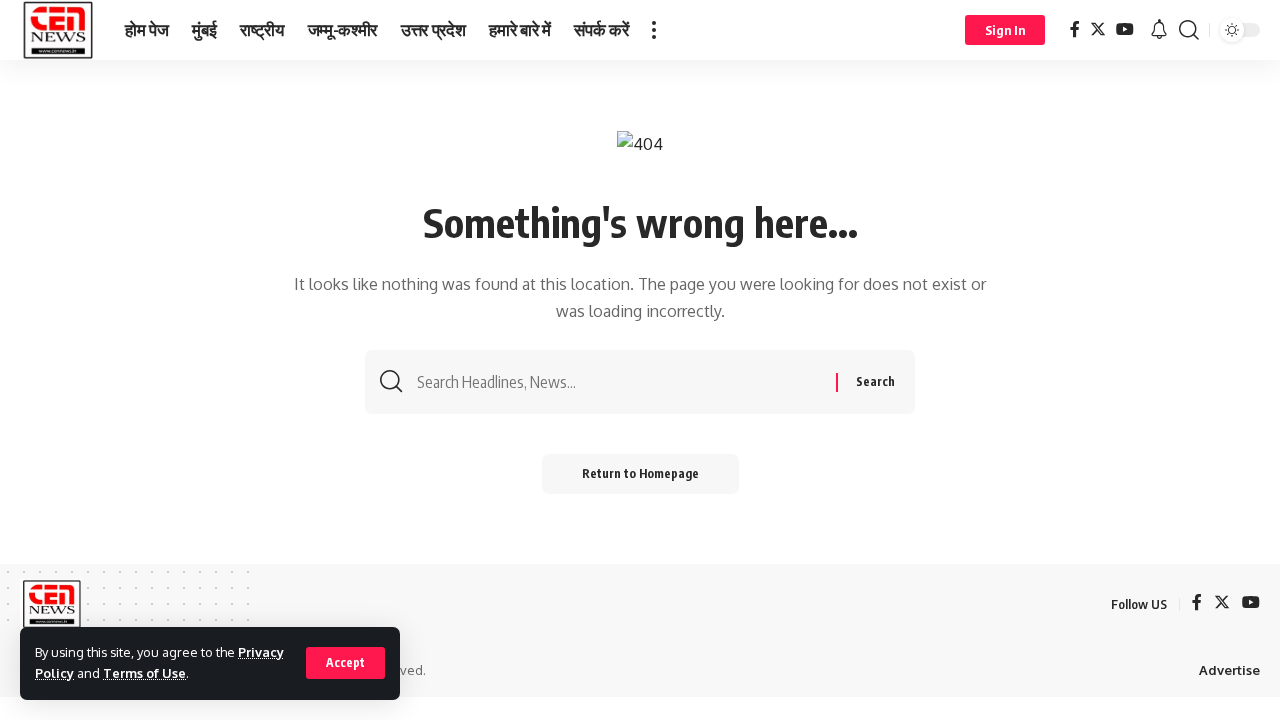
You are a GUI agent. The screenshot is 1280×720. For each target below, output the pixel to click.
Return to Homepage (640, 473)
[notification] (1159, 30)
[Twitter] (1098, 29)
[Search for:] (619, 382)
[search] (1189, 30)
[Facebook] (1075, 29)
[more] (654, 30)
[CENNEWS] (56, 30)
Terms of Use (144, 673)
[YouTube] (1125, 29)
